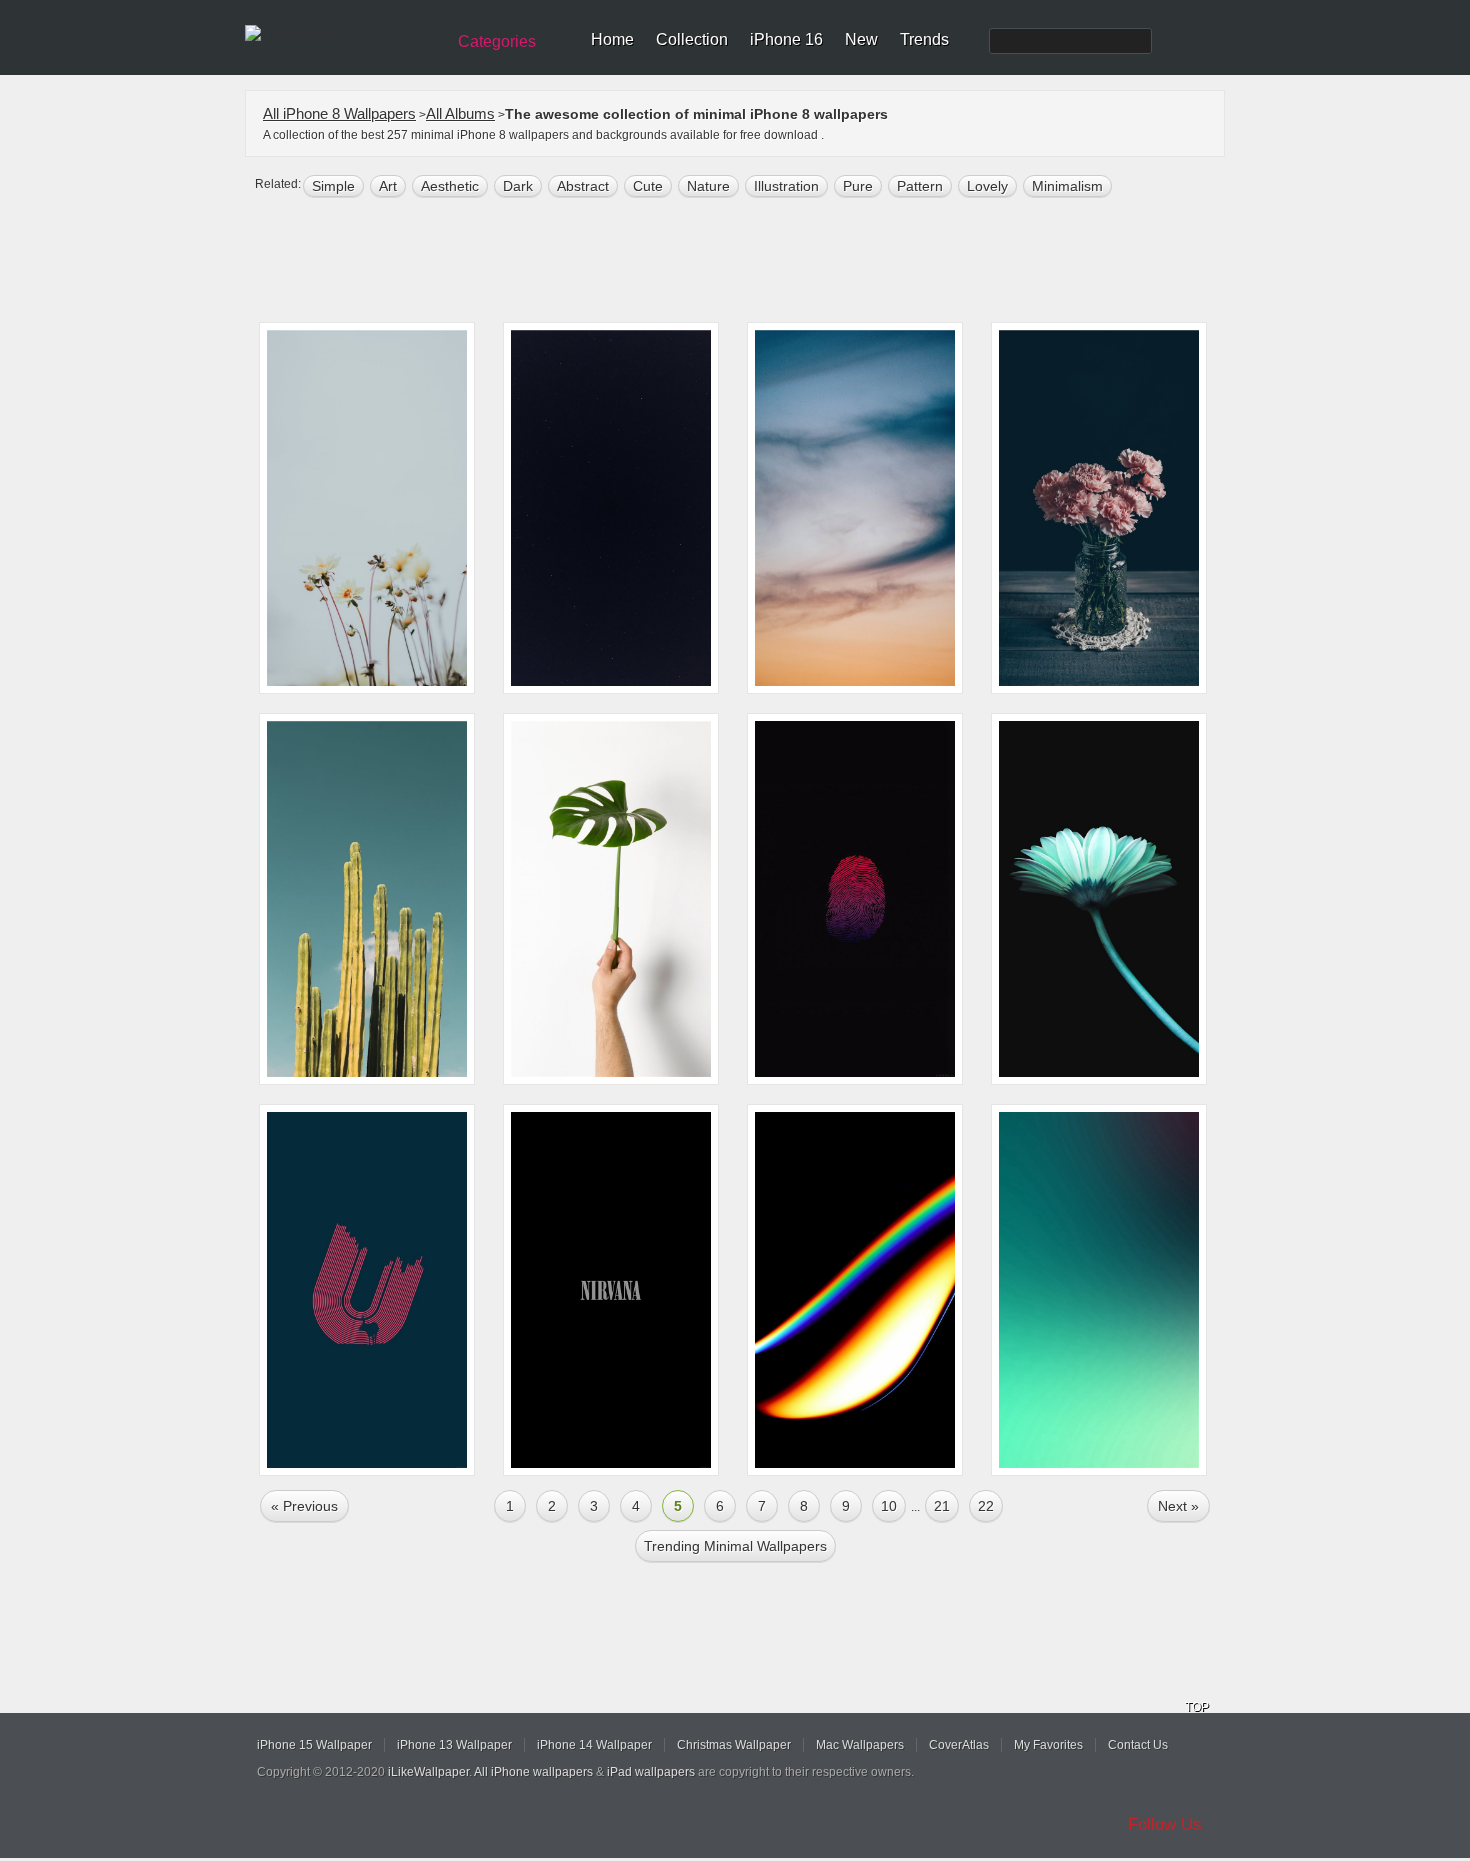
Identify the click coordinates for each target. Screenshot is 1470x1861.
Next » (1178, 1506)
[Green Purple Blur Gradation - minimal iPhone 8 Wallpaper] (1099, 1290)
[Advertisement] (748, 262)
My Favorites (1048, 1745)
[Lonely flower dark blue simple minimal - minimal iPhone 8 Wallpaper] (1099, 899)
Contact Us (1138, 1745)
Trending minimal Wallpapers (735, 1546)
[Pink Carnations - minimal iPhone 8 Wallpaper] (1099, 508)
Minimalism (1067, 186)
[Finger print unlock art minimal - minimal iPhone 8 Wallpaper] (855, 899)
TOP (1197, 1707)
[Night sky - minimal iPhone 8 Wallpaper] (611, 508)
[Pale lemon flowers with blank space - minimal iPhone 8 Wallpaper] (367, 508)
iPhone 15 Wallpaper (314, 1745)
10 (889, 1506)
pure (858, 186)
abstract (583, 186)
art (388, 186)
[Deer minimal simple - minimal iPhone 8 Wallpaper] (367, 1290)
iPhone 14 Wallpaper (594, 1745)
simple (333, 186)
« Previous (304, 1506)
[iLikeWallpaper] (342, 34)
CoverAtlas (959, 1745)
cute (648, 186)
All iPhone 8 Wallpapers (339, 113)
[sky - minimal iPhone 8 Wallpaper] (855, 508)
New (861, 39)
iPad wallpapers (651, 1772)
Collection (692, 39)
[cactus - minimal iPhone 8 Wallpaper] (367, 899)
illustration (786, 186)
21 (942, 1506)
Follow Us (1165, 1824)
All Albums (460, 113)
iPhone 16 (786, 39)
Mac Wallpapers (860, 1745)
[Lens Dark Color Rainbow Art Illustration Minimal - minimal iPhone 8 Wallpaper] (855, 1290)
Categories (497, 41)
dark (518, 186)
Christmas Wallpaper (734, 1745)
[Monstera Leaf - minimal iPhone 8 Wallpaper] (611, 899)
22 (986, 1506)
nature (708, 186)
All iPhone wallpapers (533, 1772)
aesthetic (450, 186)
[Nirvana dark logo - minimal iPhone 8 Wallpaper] (611, 1290)
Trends (924, 39)
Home (612, 39)
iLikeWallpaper (428, 1772)
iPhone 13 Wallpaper (454, 1745)
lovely (987, 186)
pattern (920, 186)
